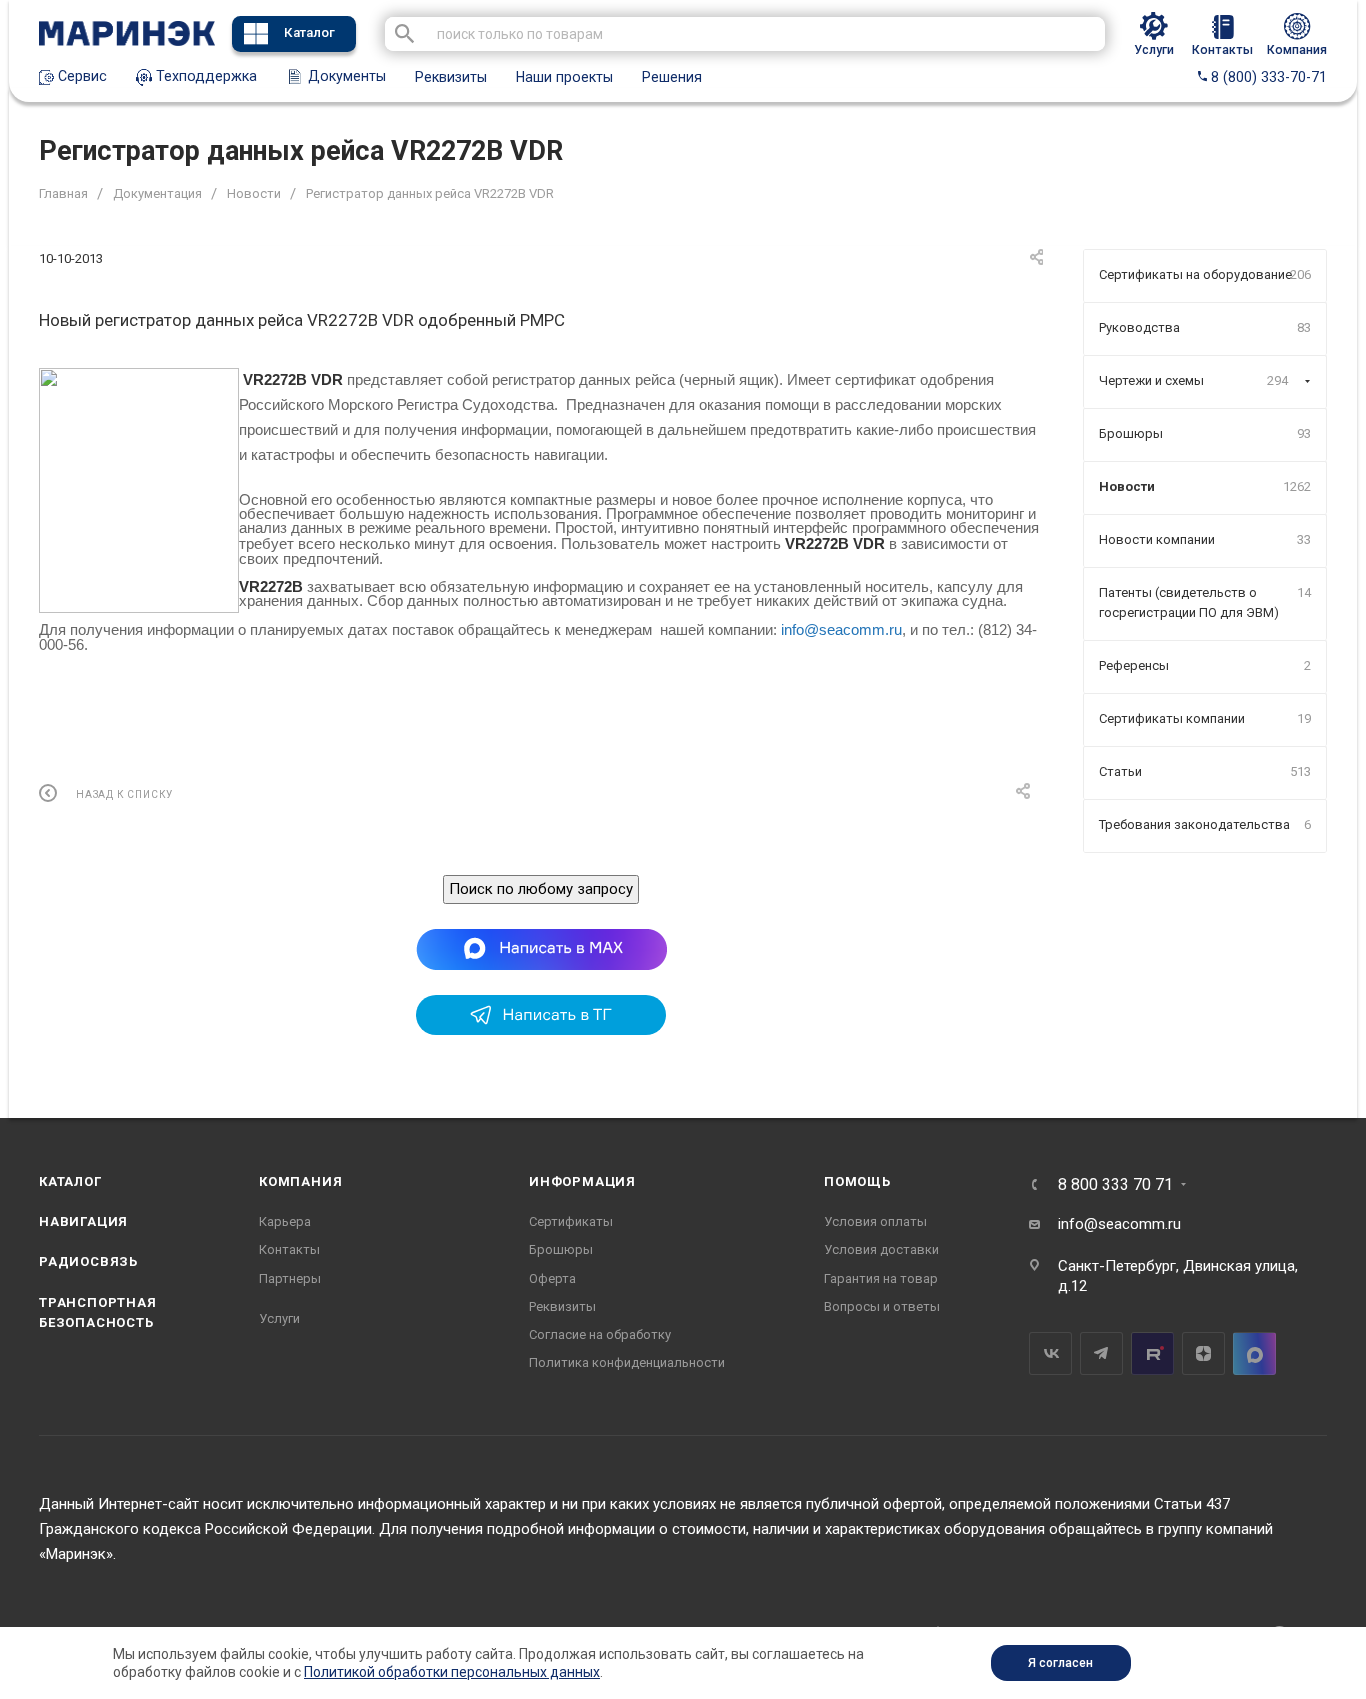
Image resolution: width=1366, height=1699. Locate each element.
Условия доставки (881, 1249)
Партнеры (290, 1278)
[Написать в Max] (541, 949)
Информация (582, 1181)
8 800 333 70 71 (1115, 1185)
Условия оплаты (875, 1221)
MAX (1254, 1353)
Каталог (309, 32)
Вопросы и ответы (882, 1306)
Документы (345, 76)
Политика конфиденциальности (627, 1362)
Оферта (552, 1278)
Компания (300, 1181)
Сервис (80, 76)
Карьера (285, 1221)
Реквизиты (451, 77)
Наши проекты (564, 77)
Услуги (279, 1318)
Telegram (1101, 1353)
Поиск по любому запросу (541, 889)
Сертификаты (571, 1221)
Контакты (289, 1249)
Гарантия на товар (881, 1278)
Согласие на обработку (600, 1334)
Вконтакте (1050, 1353)
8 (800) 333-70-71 (1267, 77)
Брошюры (561, 1249)
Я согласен (1060, 1663)
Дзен (1203, 1353)
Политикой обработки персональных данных (452, 1672)
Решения (672, 77)
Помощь (857, 1181)
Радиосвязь (88, 1261)
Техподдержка (204, 76)
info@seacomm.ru (841, 629)
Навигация (83, 1221)
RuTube (1152, 1353)
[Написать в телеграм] (541, 1030)
